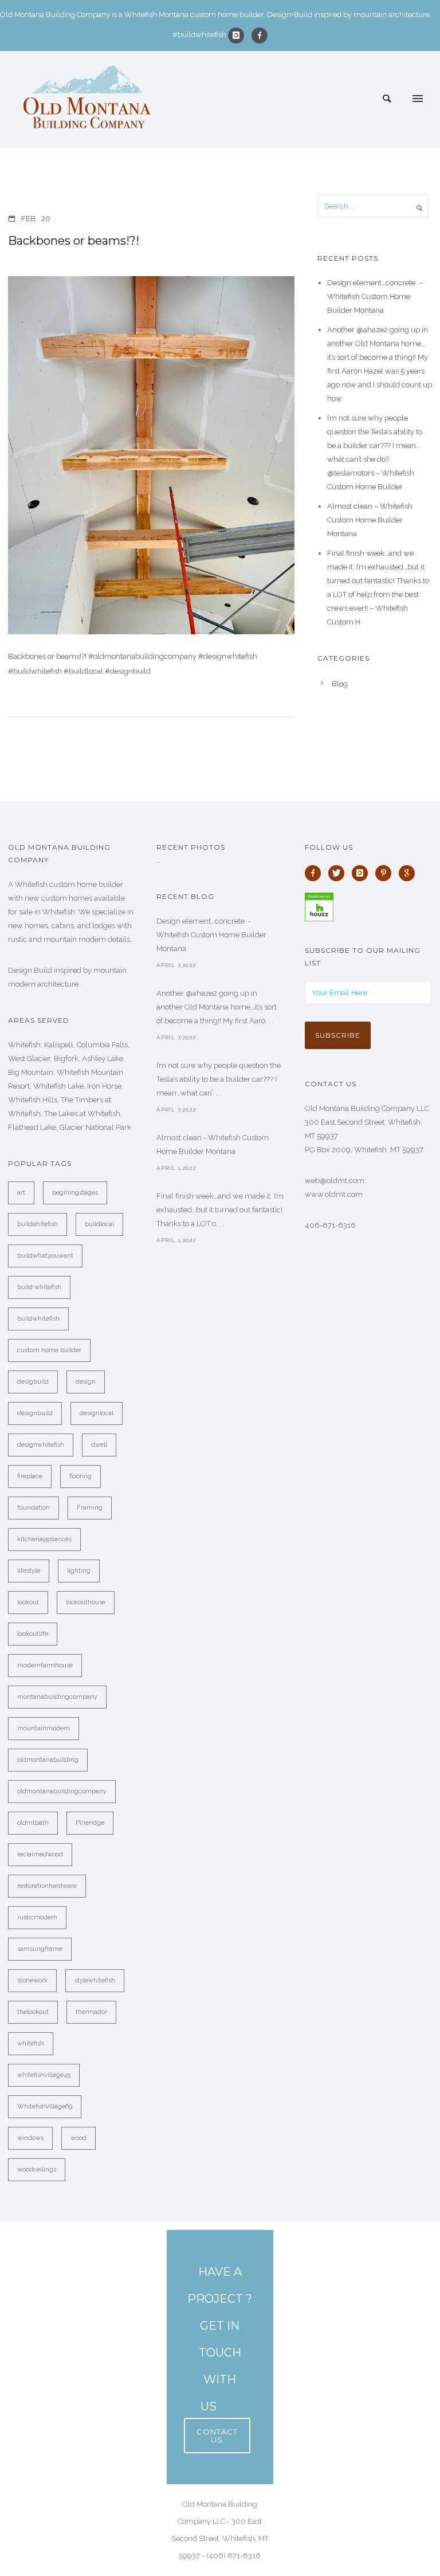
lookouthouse (86, 1602)
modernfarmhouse (45, 1665)
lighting (79, 1571)
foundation (34, 1508)
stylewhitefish (95, 1980)
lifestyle (29, 1571)
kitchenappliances (44, 1539)
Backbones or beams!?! (74, 241)
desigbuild (33, 1382)
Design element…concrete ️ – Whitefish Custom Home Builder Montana (375, 297)
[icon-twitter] (339, 873)
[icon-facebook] (260, 36)
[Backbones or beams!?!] (151, 455)
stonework (32, 1980)
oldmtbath (33, 1823)
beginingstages (75, 1193)
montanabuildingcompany (57, 1697)
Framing (90, 1508)
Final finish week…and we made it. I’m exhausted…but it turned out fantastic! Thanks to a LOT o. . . (220, 1210)
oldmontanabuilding (48, 1760)
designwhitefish (41, 1445)
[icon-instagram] (239, 36)
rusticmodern (37, 1917)
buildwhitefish (38, 1319)
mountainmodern (44, 1728)
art (21, 1193)
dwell (99, 1445)
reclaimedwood (40, 1854)
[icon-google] (410, 873)
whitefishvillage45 (44, 2075)
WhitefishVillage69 (45, 2106)
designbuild (35, 1413)
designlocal (97, 1413)
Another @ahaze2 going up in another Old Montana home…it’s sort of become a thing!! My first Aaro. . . (217, 1007)
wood (78, 2138)
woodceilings (37, 2169)
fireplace (30, 1476)
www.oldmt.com (334, 1194)
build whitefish (39, 1287)
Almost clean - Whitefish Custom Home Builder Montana (213, 1144)
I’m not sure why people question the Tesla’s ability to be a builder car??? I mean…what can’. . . (219, 1079)
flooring (80, 1476)
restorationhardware (47, 1886)
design (86, 1382)
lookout (28, 1602)
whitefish (31, 2043)
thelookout (33, 2012)
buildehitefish (38, 1224)
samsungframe (40, 1949)
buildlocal (99, 1224)
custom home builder (49, 1350)
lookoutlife (33, 1634)
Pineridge (90, 1823)
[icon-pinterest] (386, 873)
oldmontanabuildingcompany (62, 1791)
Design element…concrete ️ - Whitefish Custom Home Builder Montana (211, 935)
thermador (91, 2012)
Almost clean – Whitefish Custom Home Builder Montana (370, 520)
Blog (340, 684)
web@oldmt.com (335, 1181)
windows (30, 2138)
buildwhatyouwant (45, 1256)
